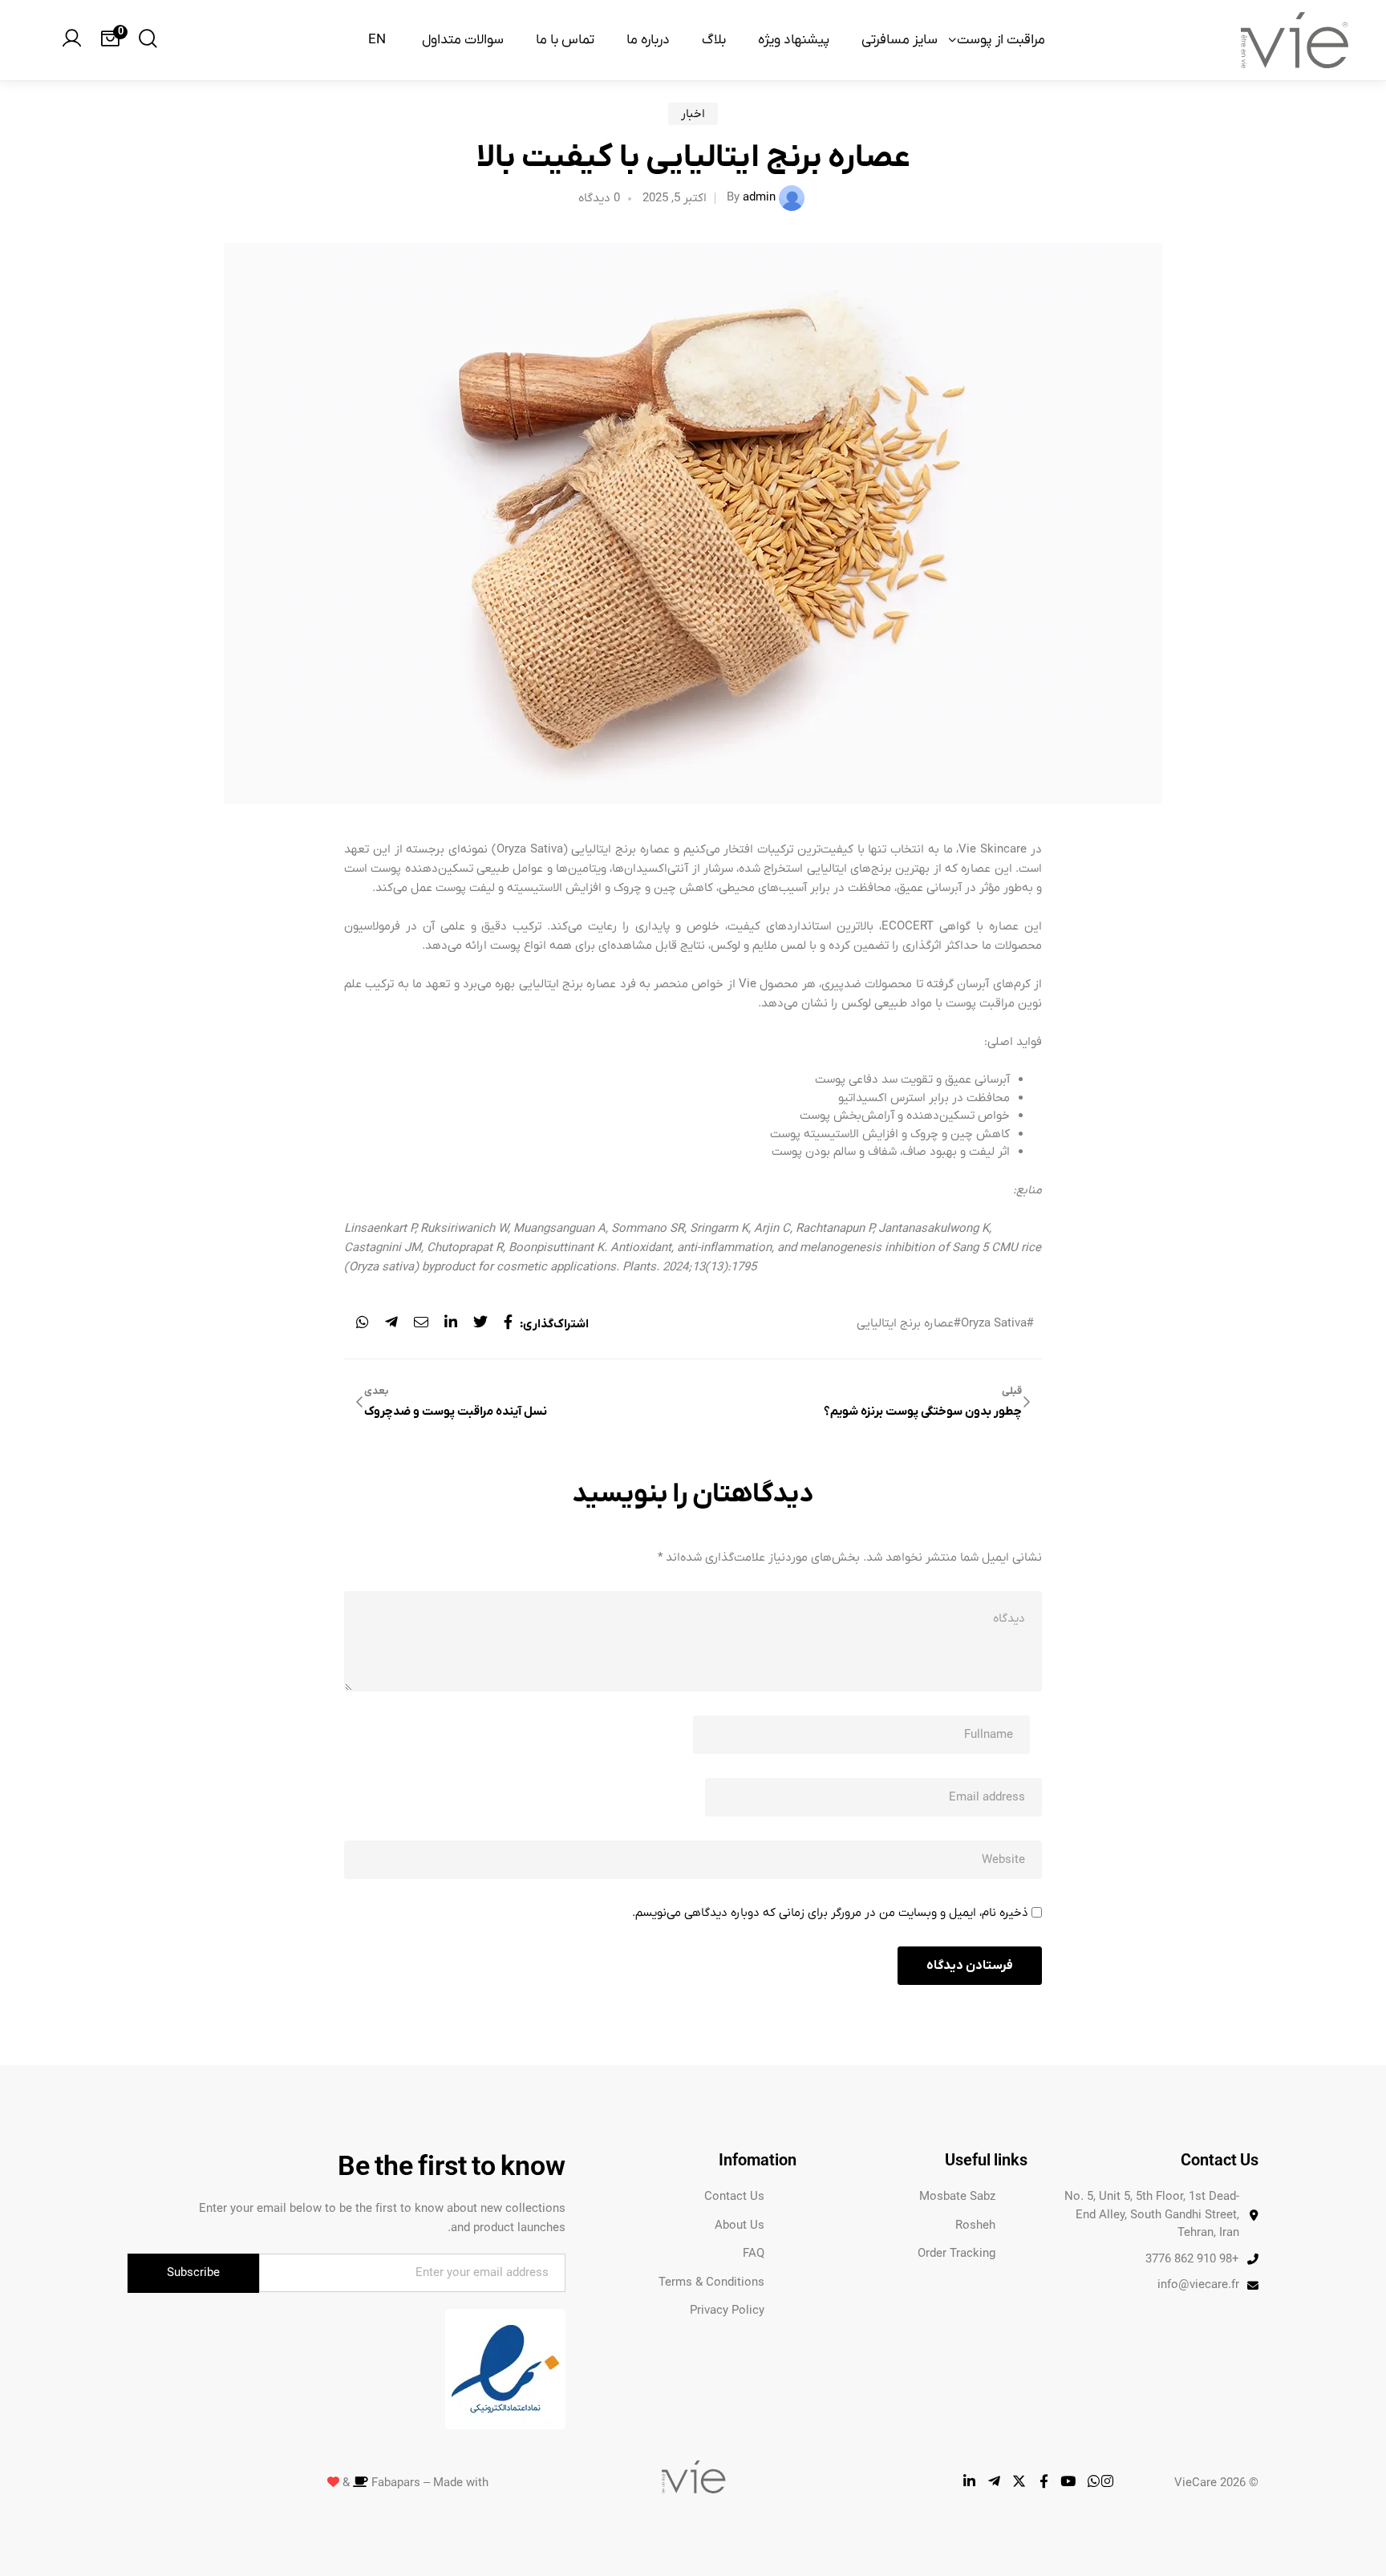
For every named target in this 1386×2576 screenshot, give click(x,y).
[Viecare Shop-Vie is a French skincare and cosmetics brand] (1295, 40)
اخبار (693, 114)
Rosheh (975, 2226)
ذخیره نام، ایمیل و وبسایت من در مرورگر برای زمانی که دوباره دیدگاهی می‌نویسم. (830, 1913)
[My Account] (71, 40)
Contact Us (734, 2197)
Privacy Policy (727, 2311)
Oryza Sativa (994, 1324)
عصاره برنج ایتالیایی (905, 1324)
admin (759, 197)
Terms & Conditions (711, 2282)
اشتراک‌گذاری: (554, 1324)
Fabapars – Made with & (414, 2483)
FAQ (754, 2254)
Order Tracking (956, 2254)
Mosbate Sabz (957, 2197)
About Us (740, 2226)
